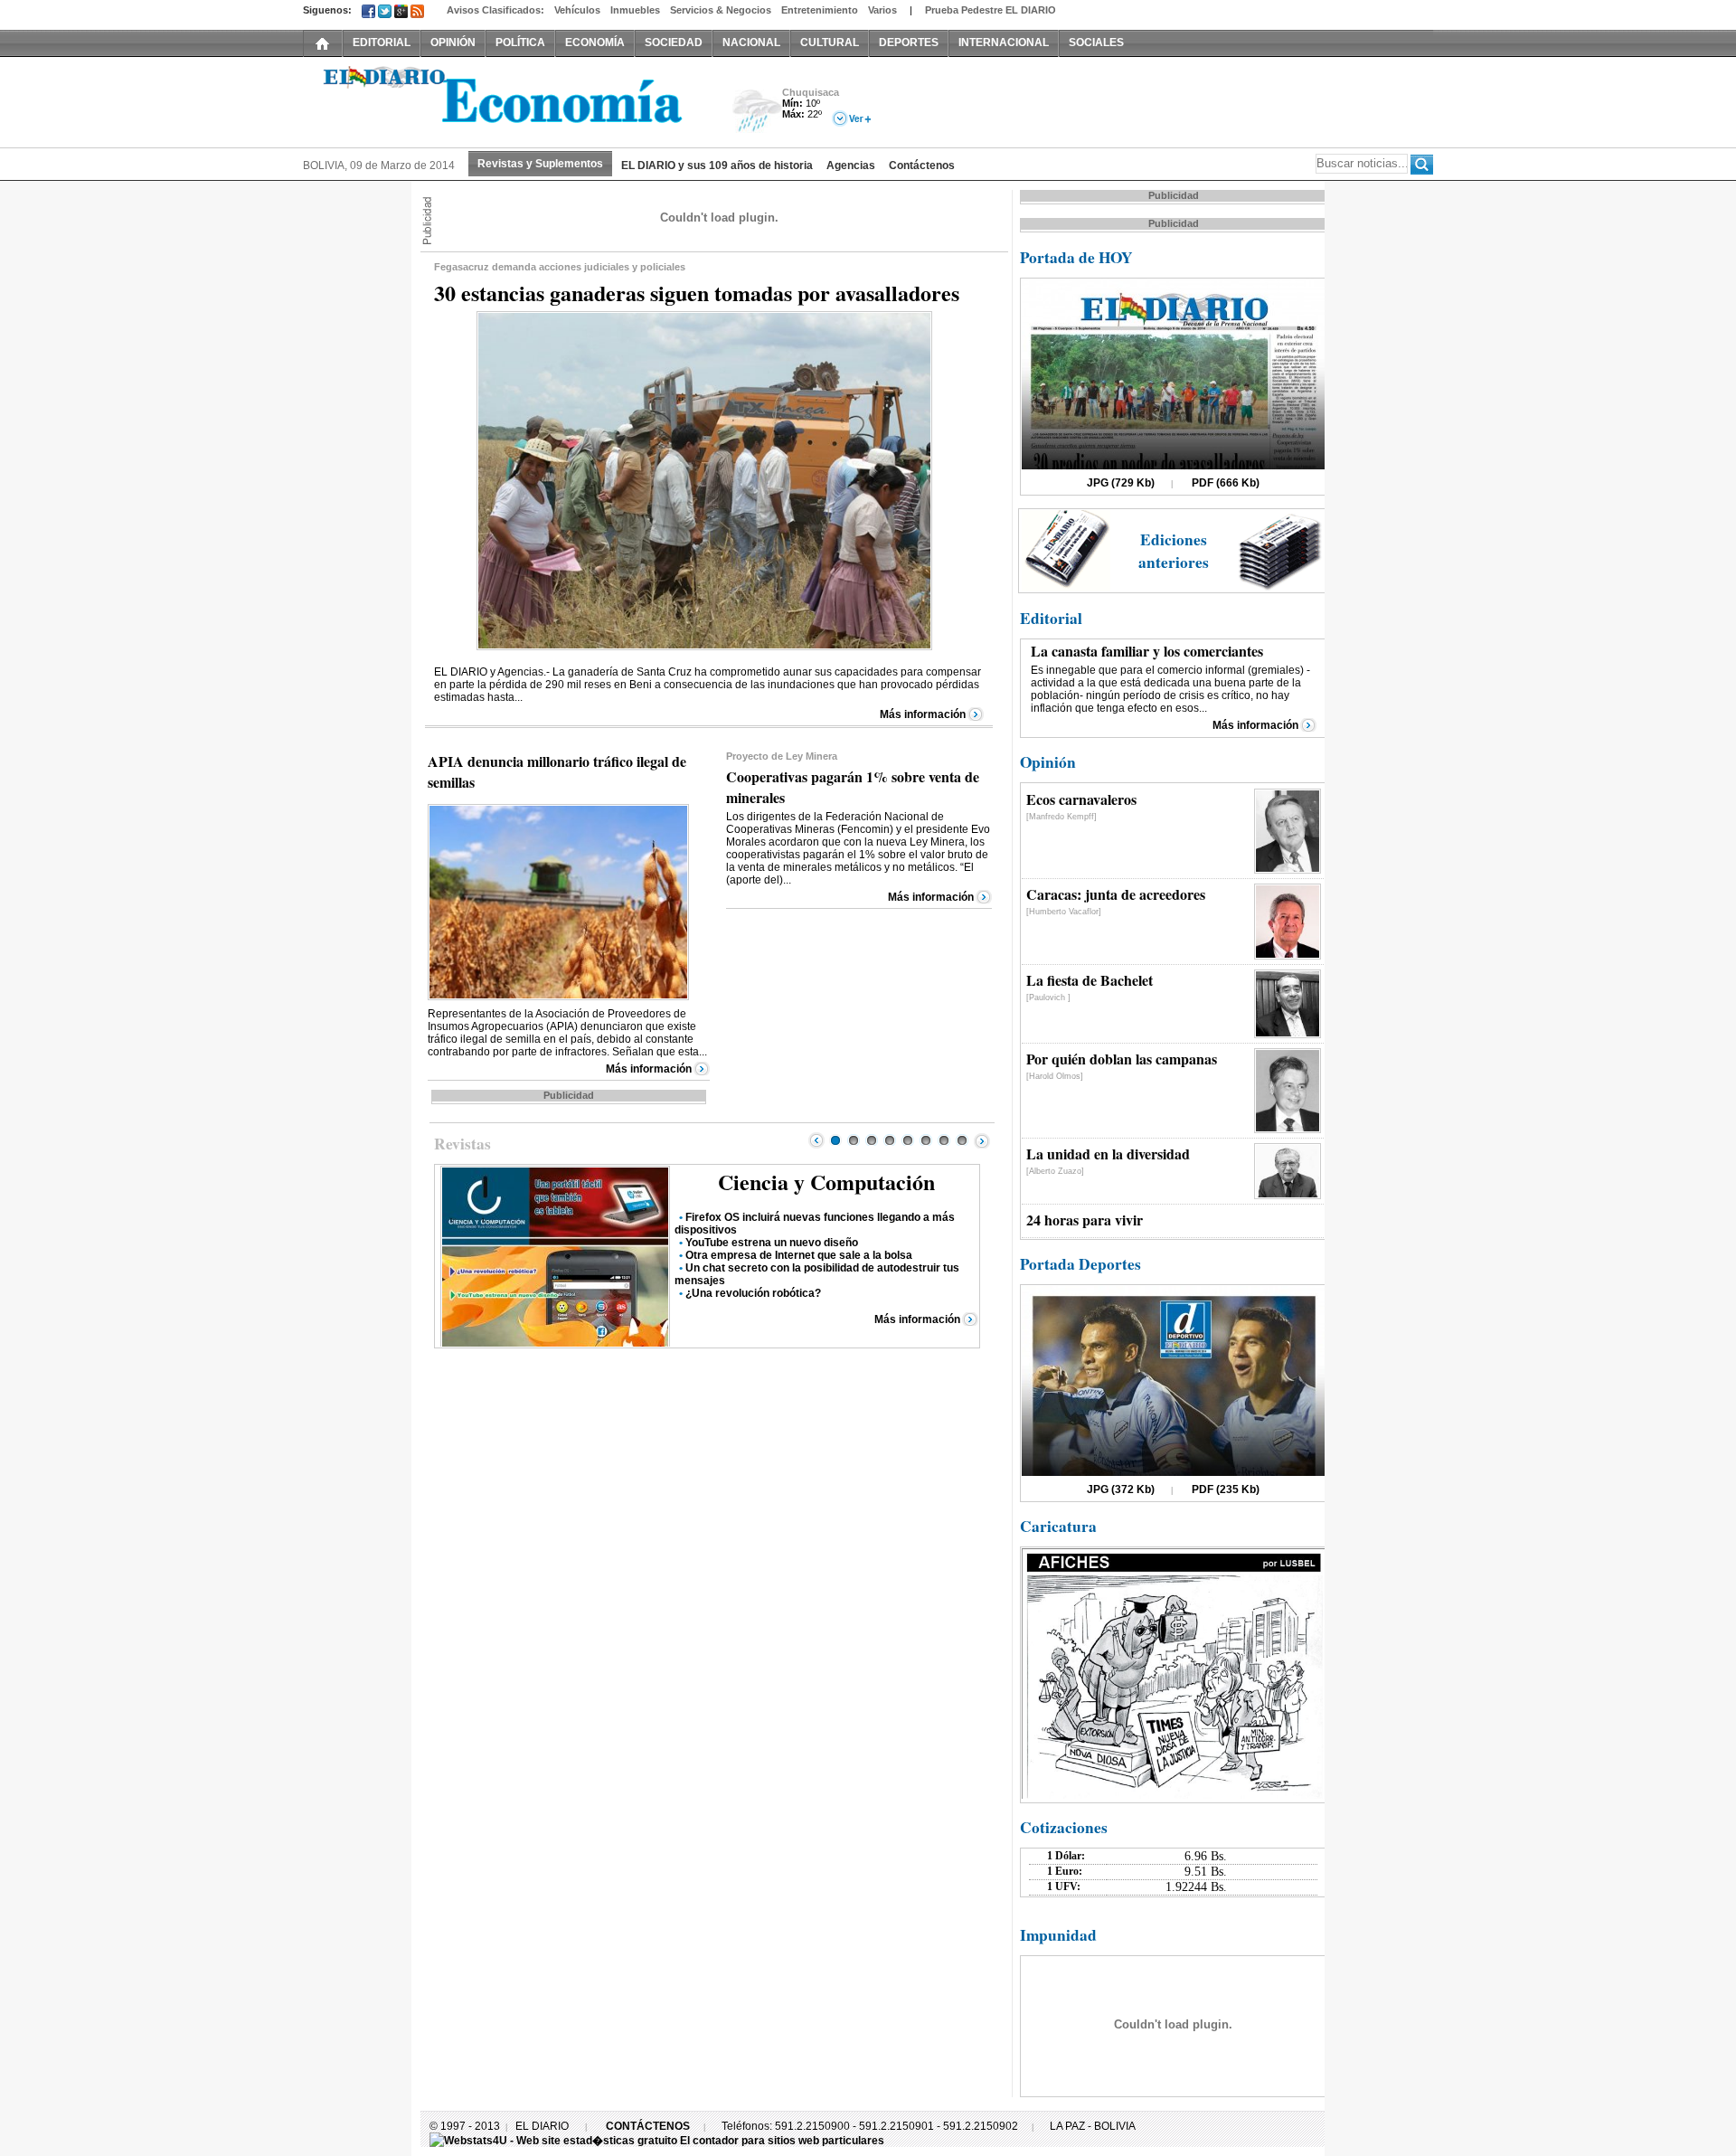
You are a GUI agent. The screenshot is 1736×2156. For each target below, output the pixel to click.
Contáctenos (922, 165)
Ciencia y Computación (826, 1182)
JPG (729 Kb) (1121, 483)
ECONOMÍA (595, 43)
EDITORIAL (382, 43)
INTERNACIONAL (1004, 43)
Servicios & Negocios (721, 10)
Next (982, 1140)
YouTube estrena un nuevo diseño (772, 1243)
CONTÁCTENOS (648, 2126)
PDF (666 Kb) (1226, 483)
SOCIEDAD (674, 43)
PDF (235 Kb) (1226, 1489)
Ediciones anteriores (1174, 551)
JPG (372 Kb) (1121, 1489)
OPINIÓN (453, 43)
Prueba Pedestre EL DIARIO (991, 10)
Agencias (851, 165)
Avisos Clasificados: (495, 10)
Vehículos (577, 10)
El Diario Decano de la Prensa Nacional (506, 100)
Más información (923, 714)
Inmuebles (635, 10)
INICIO (323, 43)
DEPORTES (909, 43)
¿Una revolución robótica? (753, 1293)
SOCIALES (1096, 43)
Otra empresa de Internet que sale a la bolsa (799, 1255)
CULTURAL (830, 43)
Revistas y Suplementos (540, 164)
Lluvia (757, 112)
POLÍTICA (520, 43)
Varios (882, 10)
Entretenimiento (820, 10)
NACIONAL (751, 43)
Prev (816, 1140)
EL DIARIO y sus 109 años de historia (717, 165)
